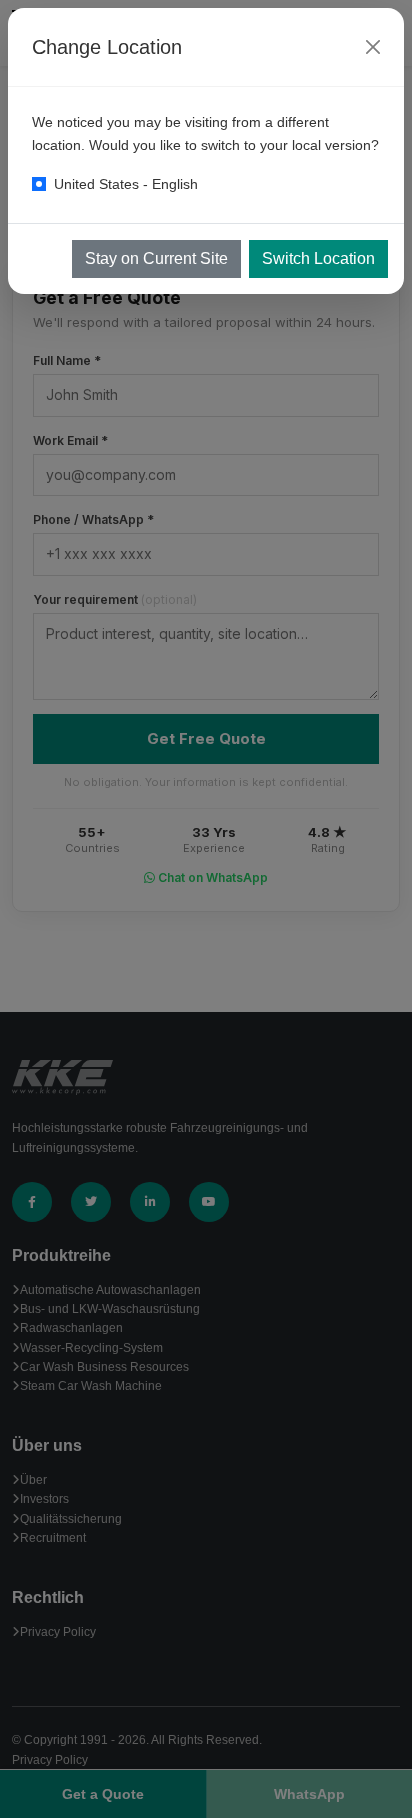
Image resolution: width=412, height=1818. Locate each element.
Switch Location (318, 258)
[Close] (373, 47)
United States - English (126, 184)
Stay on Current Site (156, 258)
